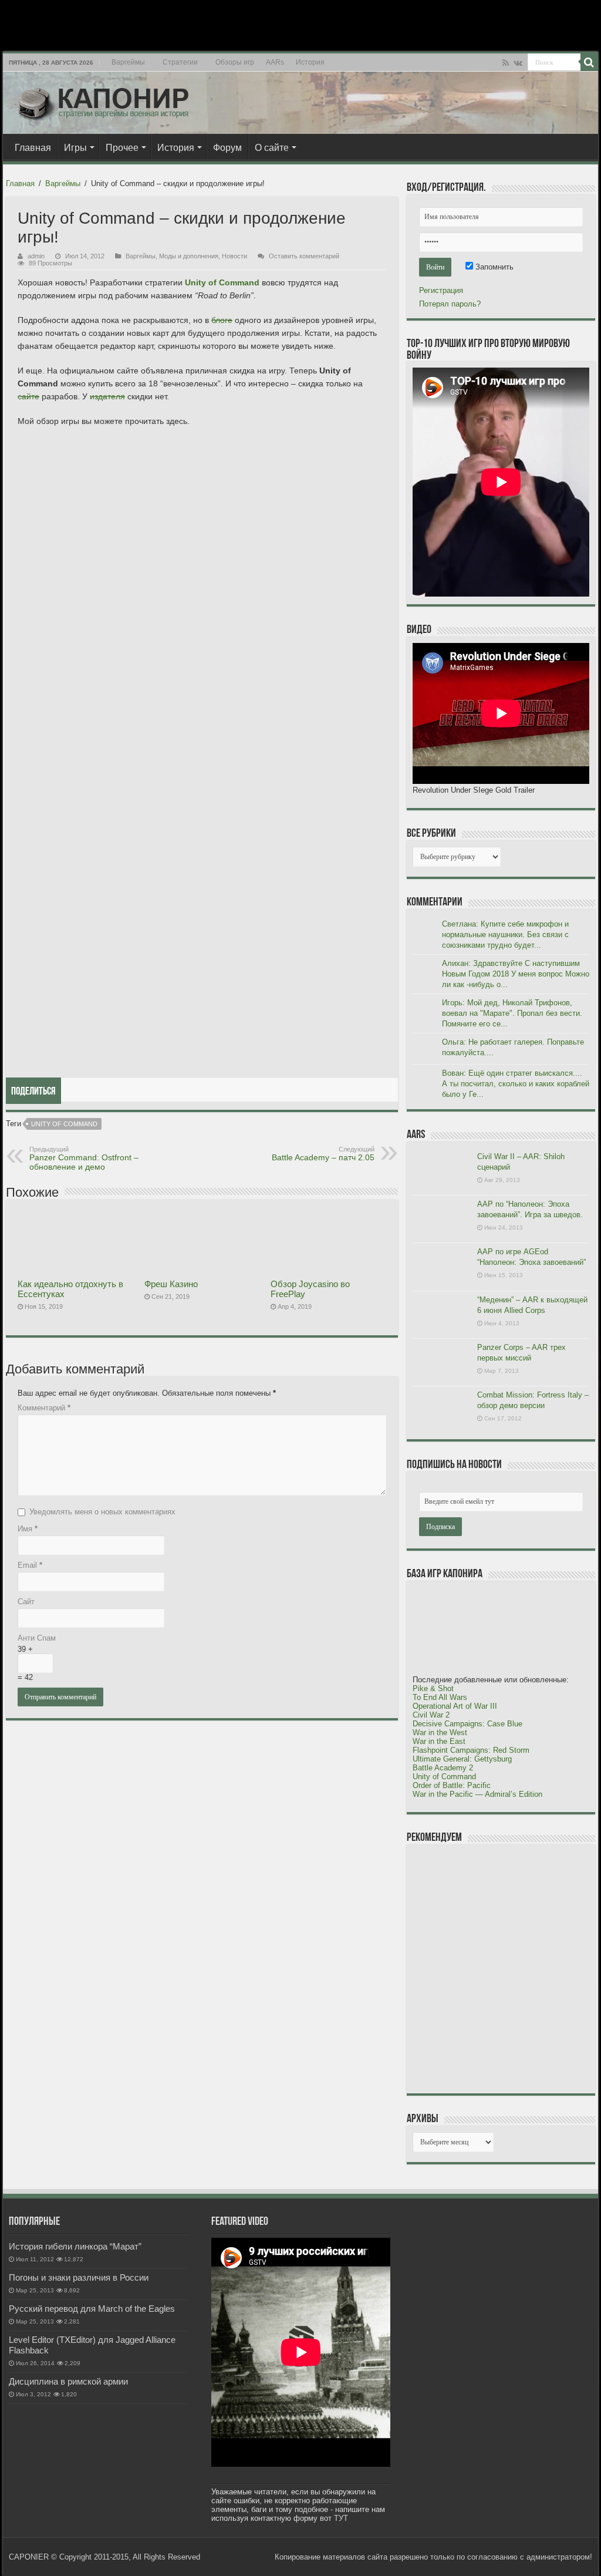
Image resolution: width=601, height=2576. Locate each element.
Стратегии (180, 62)
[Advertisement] (501, 1968)
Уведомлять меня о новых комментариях (102, 1512)
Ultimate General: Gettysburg (462, 1759)
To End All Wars (440, 1697)
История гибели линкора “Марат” (75, 2246)
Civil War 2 (431, 1715)
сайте (28, 396)
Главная (33, 148)
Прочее (122, 148)
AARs (275, 62)
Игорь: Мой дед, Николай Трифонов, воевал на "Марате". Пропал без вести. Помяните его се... (512, 1013)
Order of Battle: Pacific (452, 1785)
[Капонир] (103, 100)
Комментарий (44, 1408)
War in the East (439, 1741)
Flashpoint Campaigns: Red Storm (471, 1750)
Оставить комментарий (304, 256)
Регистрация (441, 290)
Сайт (26, 1602)
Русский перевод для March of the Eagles (92, 2309)
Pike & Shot (433, 1688)
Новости (234, 256)
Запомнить (493, 267)
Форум (227, 148)
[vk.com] (518, 63)
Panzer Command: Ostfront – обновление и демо (84, 1159)
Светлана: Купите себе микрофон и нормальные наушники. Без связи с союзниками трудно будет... (505, 935)
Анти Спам (37, 1638)
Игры (75, 148)
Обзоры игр (235, 62)
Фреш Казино (171, 1284)
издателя (107, 396)
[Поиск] (589, 62)
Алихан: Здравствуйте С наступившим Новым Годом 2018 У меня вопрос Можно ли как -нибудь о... (516, 974)
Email (30, 1565)
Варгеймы (128, 62)
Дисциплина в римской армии (68, 2381)
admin (36, 256)
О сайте (272, 148)
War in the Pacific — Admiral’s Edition (477, 1794)
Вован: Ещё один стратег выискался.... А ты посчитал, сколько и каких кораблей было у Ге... (516, 1084)
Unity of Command (64, 1124)
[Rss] (506, 63)
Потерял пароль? (450, 304)
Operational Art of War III (455, 1706)
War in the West (440, 1733)
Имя (28, 1529)
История (310, 62)
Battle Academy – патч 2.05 (323, 1154)
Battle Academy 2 (443, 1768)
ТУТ (341, 2518)
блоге (222, 320)
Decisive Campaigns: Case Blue (467, 1724)
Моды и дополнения (189, 256)
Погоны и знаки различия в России (79, 2277)
